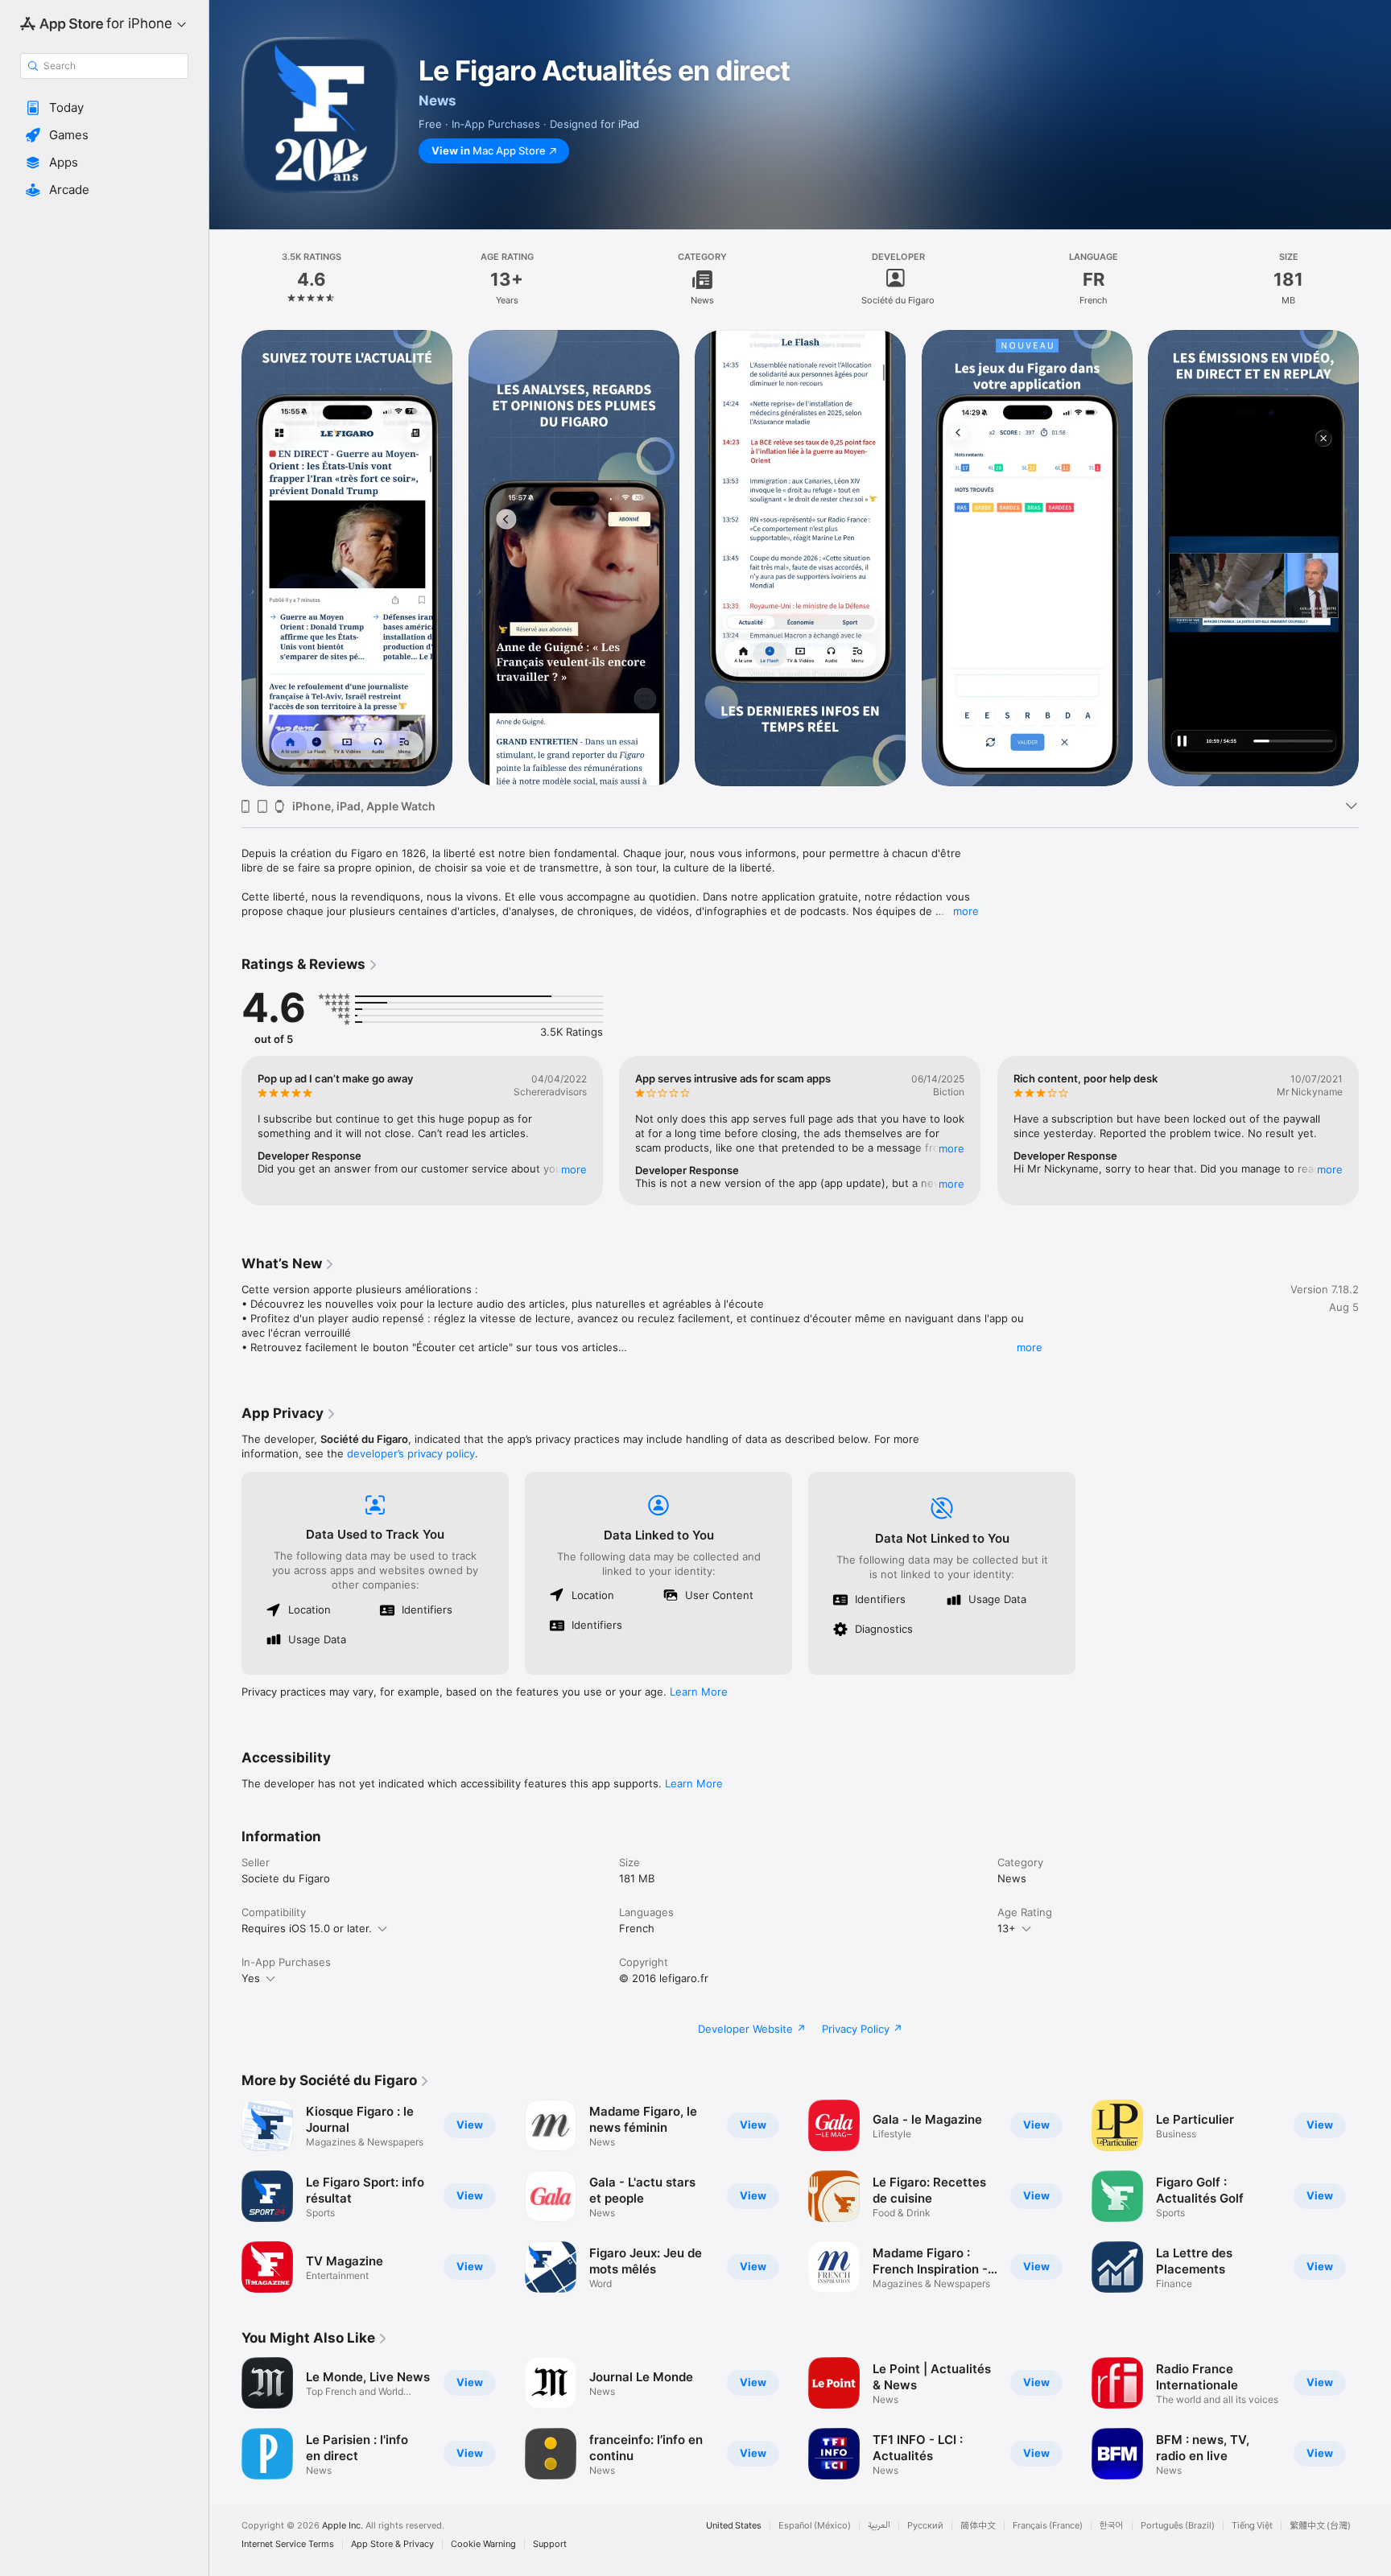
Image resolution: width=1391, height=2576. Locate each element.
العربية (879, 2526)
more (966, 911)
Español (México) (815, 2526)
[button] (104, 108)
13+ (1007, 1928)
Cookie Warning (483, 2544)
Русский (925, 2526)
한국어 (1112, 2526)
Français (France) (1048, 2526)
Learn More (699, 1692)
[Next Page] (1375, 558)
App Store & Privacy (392, 2544)
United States (734, 2526)
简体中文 (978, 2526)
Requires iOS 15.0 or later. (307, 1928)
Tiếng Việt (1252, 2526)
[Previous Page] (225, 558)
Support (550, 2544)
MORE (574, 1169)
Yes (251, 1978)
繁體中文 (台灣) (1320, 2526)
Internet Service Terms (288, 2544)
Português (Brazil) (1178, 2526)
